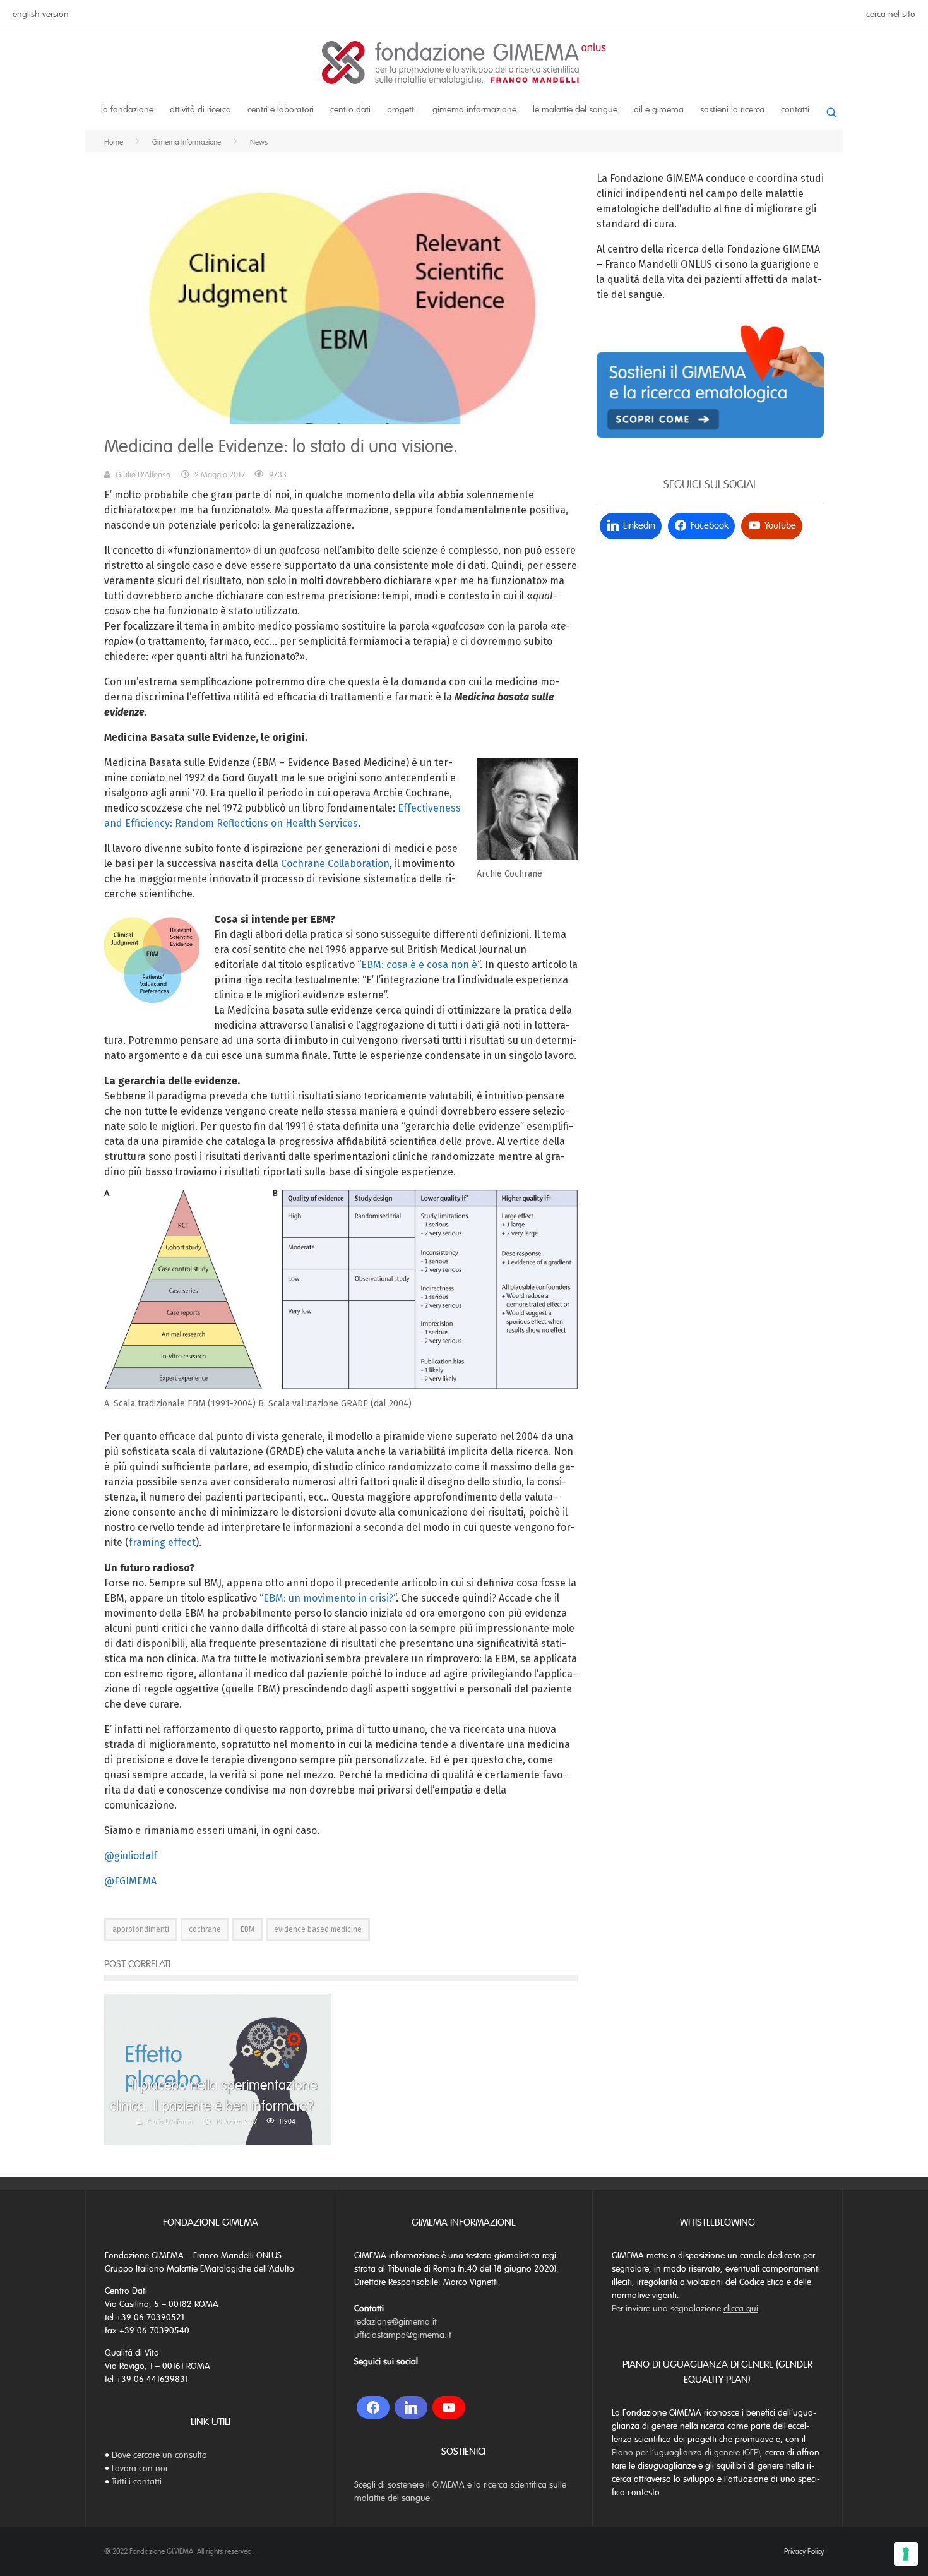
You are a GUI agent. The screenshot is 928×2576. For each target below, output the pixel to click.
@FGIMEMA (130, 1881)
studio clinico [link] (354, 1467)
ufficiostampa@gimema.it (403, 2335)
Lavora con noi (140, 2468)
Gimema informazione (474, 110)
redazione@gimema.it (396, 2322)
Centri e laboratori (281, 110)
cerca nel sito (891, 14)
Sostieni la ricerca (732, 110)
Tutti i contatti (137, 2482)
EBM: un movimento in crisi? (328, 1598)
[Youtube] (449, 2407)
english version (41, 14)
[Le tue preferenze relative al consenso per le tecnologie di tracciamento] (906, 2554)
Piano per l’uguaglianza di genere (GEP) (686, 2453)
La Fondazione (127, 110)
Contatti (795, 110)
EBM (247, 1929)
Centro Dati (350, 110)
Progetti (402, 110)
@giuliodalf (131, 1856)
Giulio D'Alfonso (143, 475)
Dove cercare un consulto (159, 2455)
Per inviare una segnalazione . (686, 2309)
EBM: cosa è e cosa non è (419, 965)
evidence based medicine (318, 1929)
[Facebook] (373, 2407)
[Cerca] (831, 108)
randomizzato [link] (420, 1467)
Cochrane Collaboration (335, 864)
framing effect (162, 1543)
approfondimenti (141, 1929)
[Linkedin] (411, 2407)
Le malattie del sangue (575, 110)
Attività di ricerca (200, 110)
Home (114, 142)
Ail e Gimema (659, 110)
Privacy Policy (804, 2551)
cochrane (205, 1929)
